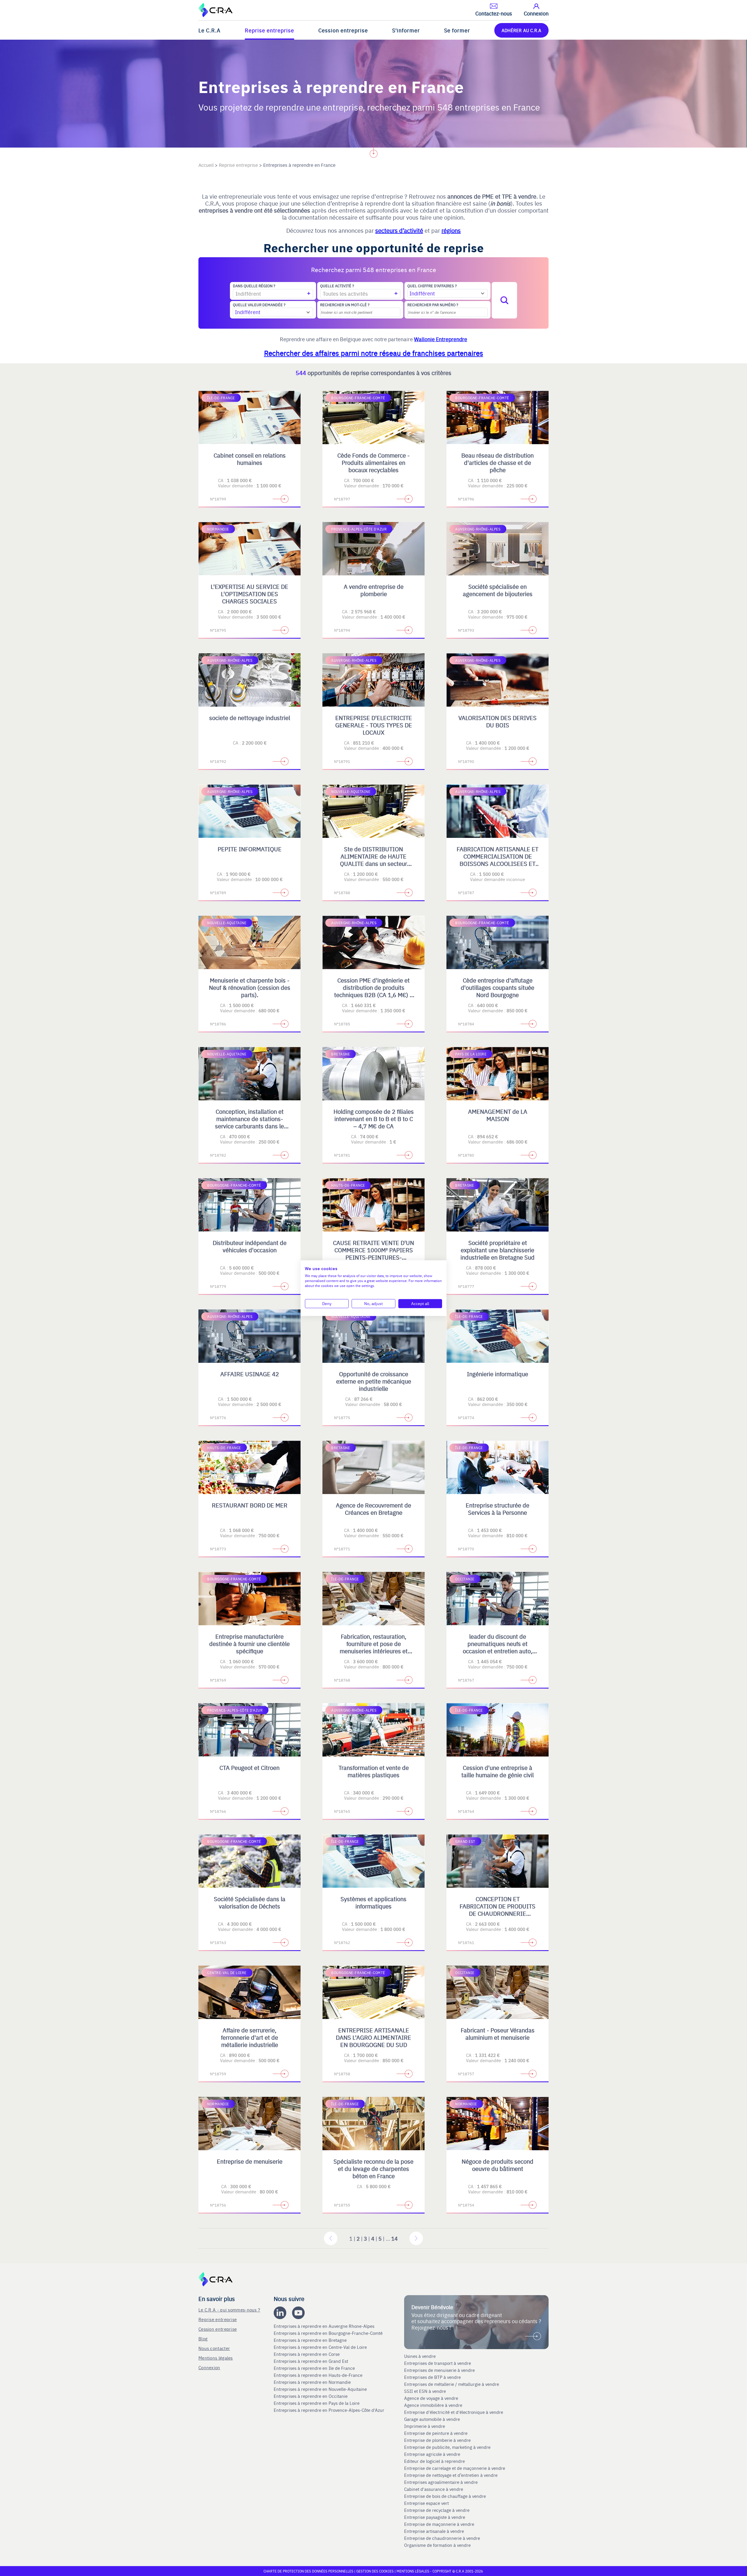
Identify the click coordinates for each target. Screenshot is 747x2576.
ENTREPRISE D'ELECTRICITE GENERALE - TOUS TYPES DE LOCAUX (374, 725)
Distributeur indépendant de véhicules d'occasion (250, 1246)
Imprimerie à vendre (425, 2426)
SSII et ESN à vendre (425, 2391)
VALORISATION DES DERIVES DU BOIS (498, 721)
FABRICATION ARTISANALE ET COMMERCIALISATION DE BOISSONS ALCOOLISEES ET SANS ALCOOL (498, 860)
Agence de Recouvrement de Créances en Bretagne (373, 1509)
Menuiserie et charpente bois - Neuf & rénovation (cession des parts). (250, 987)
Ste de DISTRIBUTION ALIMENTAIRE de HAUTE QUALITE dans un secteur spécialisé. (373, 860)
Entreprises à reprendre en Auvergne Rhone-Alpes (325, 2326)
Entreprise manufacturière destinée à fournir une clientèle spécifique (249, 1644)
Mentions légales (216, 2358)
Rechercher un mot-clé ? (345, 305)
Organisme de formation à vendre (437, 2545)
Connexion (209, 2367)
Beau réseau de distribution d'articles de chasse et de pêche (498, 462)
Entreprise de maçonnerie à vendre (439, 2524)
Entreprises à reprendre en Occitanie (311, 2396)
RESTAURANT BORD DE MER (250, 1505)
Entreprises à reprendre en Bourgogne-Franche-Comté (329, 2333)
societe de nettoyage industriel (250, 718)
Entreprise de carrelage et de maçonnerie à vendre (455, 2468)
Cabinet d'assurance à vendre (434, 2489)
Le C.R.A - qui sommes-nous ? (229, 2310)
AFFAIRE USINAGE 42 (250, 1374)
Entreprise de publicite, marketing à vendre (447, 2447)
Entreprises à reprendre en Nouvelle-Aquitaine (321, 2389)
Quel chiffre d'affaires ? (432, 286)
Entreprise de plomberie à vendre (437, 2440)
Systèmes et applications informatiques (373, 1902)
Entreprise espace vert (426, 2503)
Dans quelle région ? (254, 286)
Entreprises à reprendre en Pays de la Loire (317, 2403)
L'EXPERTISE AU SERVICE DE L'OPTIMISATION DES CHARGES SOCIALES (249, 594)
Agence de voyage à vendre (432, 2398)
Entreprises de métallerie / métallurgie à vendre (452, 2384)
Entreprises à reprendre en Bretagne (311, 2340)
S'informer (406, 30)
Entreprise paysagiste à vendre (435, 2517)
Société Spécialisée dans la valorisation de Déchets (250, 1902)
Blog (203, 2338)
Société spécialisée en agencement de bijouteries (498, 590)
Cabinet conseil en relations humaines (250, 459)
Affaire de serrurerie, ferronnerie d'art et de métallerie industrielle (249, 2037)
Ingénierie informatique (498, 1374)
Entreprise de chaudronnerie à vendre (442, 2538)
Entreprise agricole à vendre (432, 2454)
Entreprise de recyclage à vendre (437, 2510)
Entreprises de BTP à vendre (433, 2377)
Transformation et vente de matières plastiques (374, 1771)
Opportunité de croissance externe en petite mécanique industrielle (374, 1381)
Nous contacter (214, 2348)
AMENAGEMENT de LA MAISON (498, 1115)
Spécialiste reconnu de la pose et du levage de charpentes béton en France (373, 2168)
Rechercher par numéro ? (433, 305)
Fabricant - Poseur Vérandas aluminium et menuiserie (498, 2034)
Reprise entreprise (269, 30)
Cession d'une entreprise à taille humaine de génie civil (498, 1771)
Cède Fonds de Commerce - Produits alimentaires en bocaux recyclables (373, 462)
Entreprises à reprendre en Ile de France (315, 2368)
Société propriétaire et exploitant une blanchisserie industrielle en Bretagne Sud (498, 1250)
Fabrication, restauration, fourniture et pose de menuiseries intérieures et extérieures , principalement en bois (373, 1651)
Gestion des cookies (375, 2571)
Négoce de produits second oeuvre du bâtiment (498, 2165)
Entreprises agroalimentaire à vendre (441, 2482)
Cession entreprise (343, 30)
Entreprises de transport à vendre (438, 2363)
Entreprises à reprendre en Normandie (313, 2382)
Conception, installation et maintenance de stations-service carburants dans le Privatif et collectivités (249, 1122)
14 (395, 2238)
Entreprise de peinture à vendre (436, 2433)
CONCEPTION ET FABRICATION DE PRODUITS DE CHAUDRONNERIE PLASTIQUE (498, 1910)
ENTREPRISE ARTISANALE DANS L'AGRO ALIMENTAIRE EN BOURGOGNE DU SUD (373, 2037)
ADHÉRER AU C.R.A (521, 30)
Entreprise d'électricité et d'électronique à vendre (454, 2412)
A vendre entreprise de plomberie (374, 590)
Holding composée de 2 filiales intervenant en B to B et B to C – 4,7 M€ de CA (374, 1119)
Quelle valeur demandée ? (259, 305)
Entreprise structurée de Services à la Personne (498, 1509)
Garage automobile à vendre (433, 2419)
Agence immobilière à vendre (434, 2405)
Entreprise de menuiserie (250, 2161)
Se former (457, 30)
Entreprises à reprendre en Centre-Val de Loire (321, 2347)
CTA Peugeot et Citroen (249, 1767)
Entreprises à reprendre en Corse (307, 2354)
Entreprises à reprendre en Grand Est (311, 2361)
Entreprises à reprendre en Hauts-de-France (319, 2375)
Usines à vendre (420, 2356)
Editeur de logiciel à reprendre (434, 2461)
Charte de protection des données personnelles (308, 2571)
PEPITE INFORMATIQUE (250, 849)
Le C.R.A (210, 30)
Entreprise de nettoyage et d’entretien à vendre (451, 2475)
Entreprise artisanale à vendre (434, 2531)
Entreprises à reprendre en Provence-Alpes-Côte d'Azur (330, 2410)
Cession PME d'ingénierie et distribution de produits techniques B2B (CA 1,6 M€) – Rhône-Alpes (374, 991)
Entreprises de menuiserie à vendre (440, 2370)
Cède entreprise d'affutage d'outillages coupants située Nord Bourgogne (498, 987)
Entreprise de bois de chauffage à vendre (445, 2496)
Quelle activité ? (337, 286)
